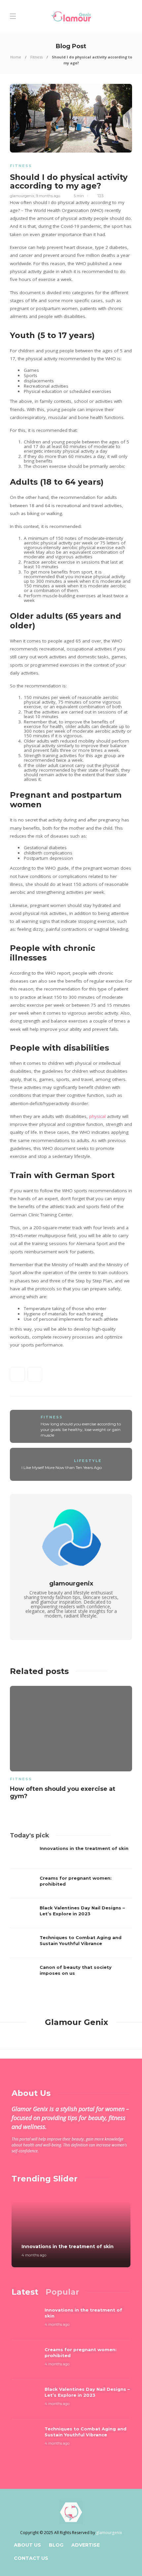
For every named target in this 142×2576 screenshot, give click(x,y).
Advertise (86, 2545)
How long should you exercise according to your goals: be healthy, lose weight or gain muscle (81, 1429)
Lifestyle (88, 1461)
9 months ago (48, 196)
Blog (56, 2545)
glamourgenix (22, 196)
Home (16, 57)
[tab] (25, 2292)
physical (97, 1116)
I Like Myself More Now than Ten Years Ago (62, 1467)
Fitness (36, 57)
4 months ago (34, 2255)
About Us (27, 2545)
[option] (71, 1744)
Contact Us (31, 2558)
